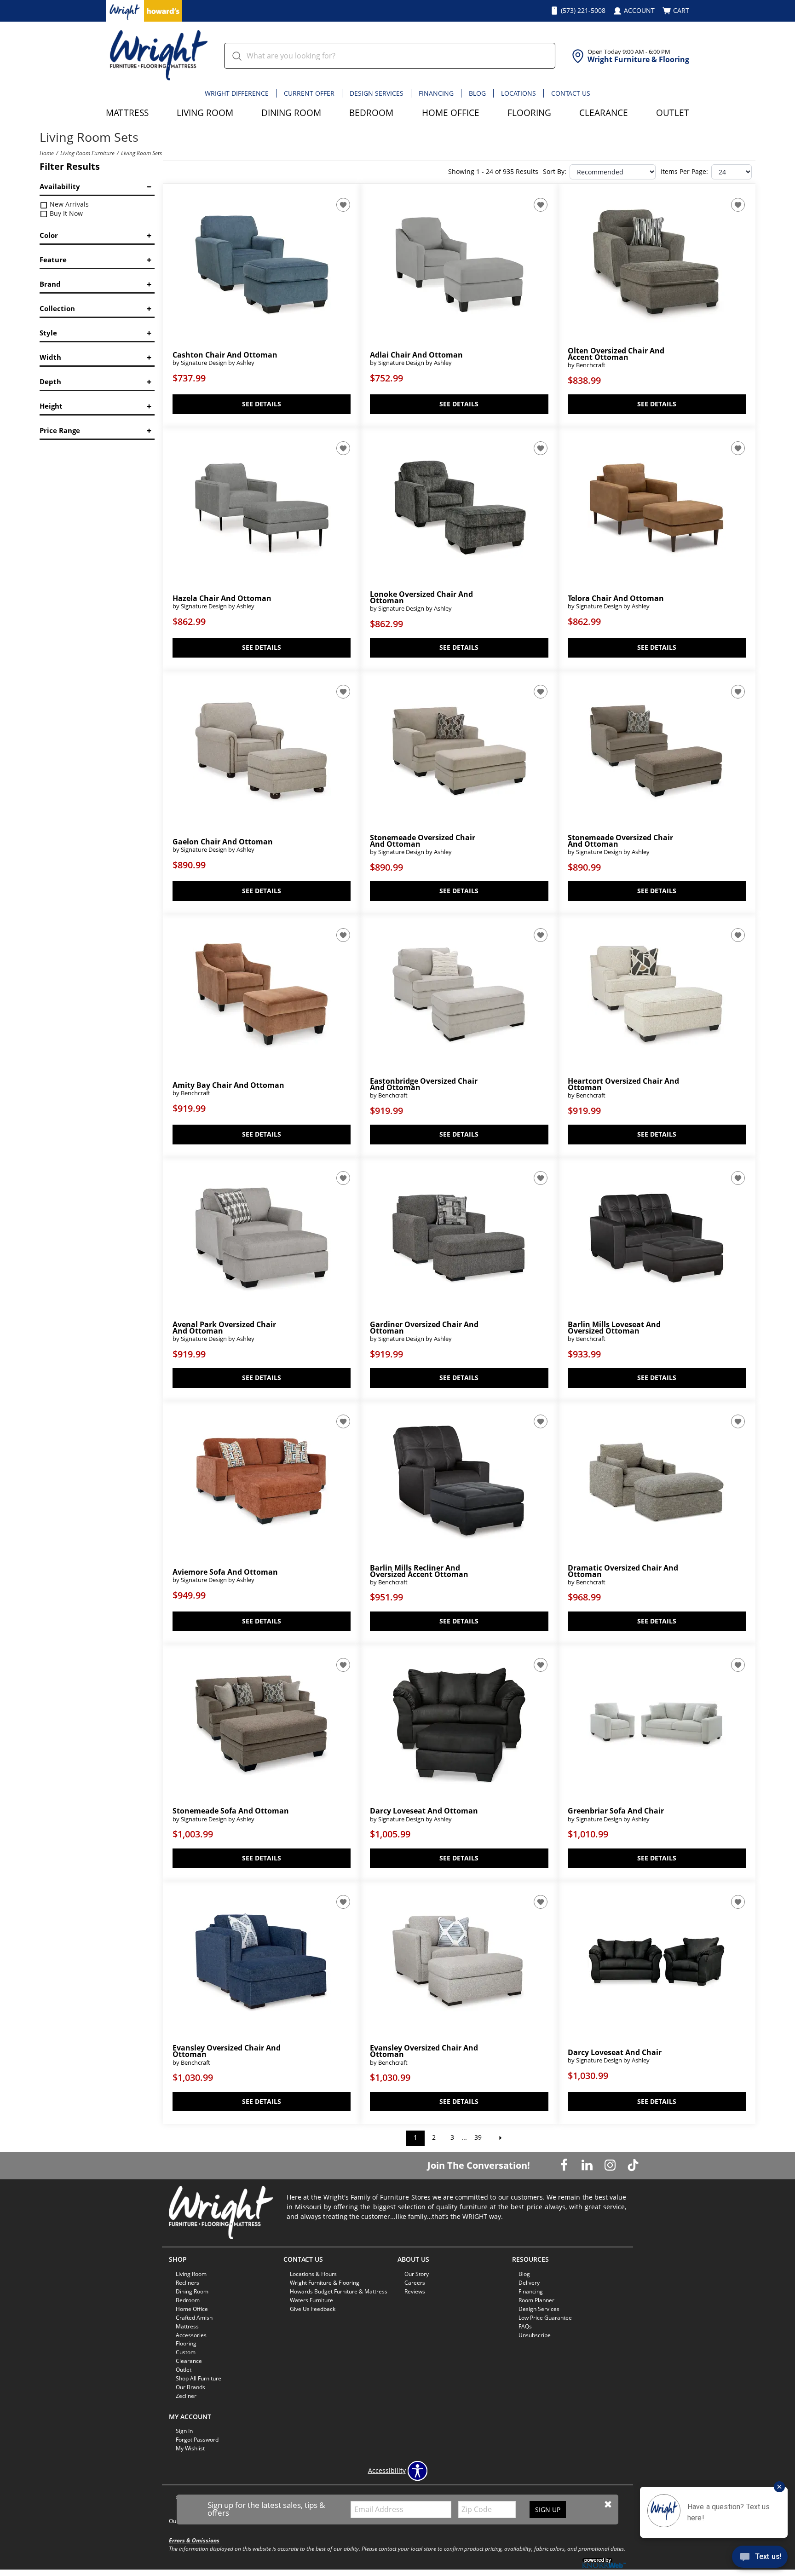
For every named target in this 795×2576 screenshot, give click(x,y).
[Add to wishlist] (343, 205)
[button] (608, 2504)
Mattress (127, 113)
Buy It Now (65, 213)
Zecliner (186, 2396)
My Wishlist (190, 2448)
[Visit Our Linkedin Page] (588, 2165)
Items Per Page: (684, 172)
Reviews (415, 2291)
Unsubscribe (535, 2335)
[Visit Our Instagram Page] (611, 2165)
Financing (436, 93)
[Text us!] (760, 2558)
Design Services (377, 93)
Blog (477, 93)
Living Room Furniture (87, 153)
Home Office (451, 113)
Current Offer (309, 93)
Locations (518, 93)
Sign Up (548, 2510)
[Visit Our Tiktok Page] (633, 2165)
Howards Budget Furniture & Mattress (339, 2291)
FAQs (525, 2326)
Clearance (604, 113)
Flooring (529, 113)
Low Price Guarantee (545, 2318)
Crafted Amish (194, 2318)
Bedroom (371, 113)
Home (47, 153)
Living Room (205, 113)
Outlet (673, 113)
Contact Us (571, 93)
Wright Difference (237, 93)
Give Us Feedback (313, 2309)
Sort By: (555, 172)
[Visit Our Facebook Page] (565, 2165)
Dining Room (291, 113)
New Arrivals (68, 204)
